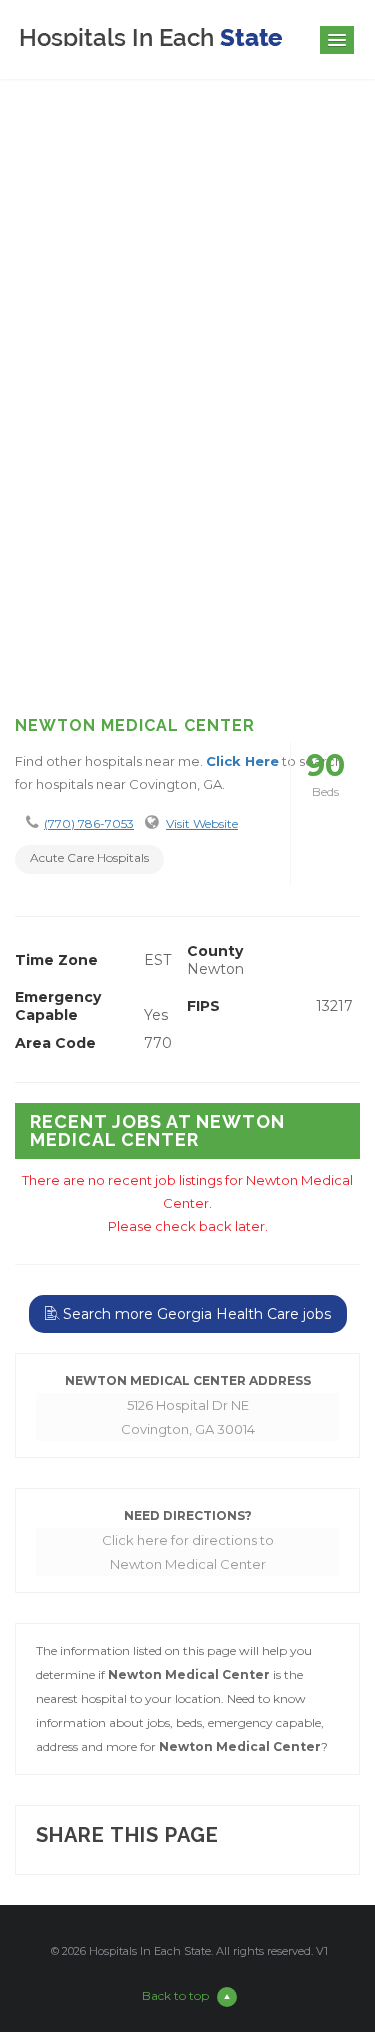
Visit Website (202, 823)
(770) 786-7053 (89, 823)
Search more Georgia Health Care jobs (195, 1314)
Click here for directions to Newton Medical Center (188, 1552)
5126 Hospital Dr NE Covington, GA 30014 (188, 1417)
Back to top (175, 1995)
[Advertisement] (187, 489)
